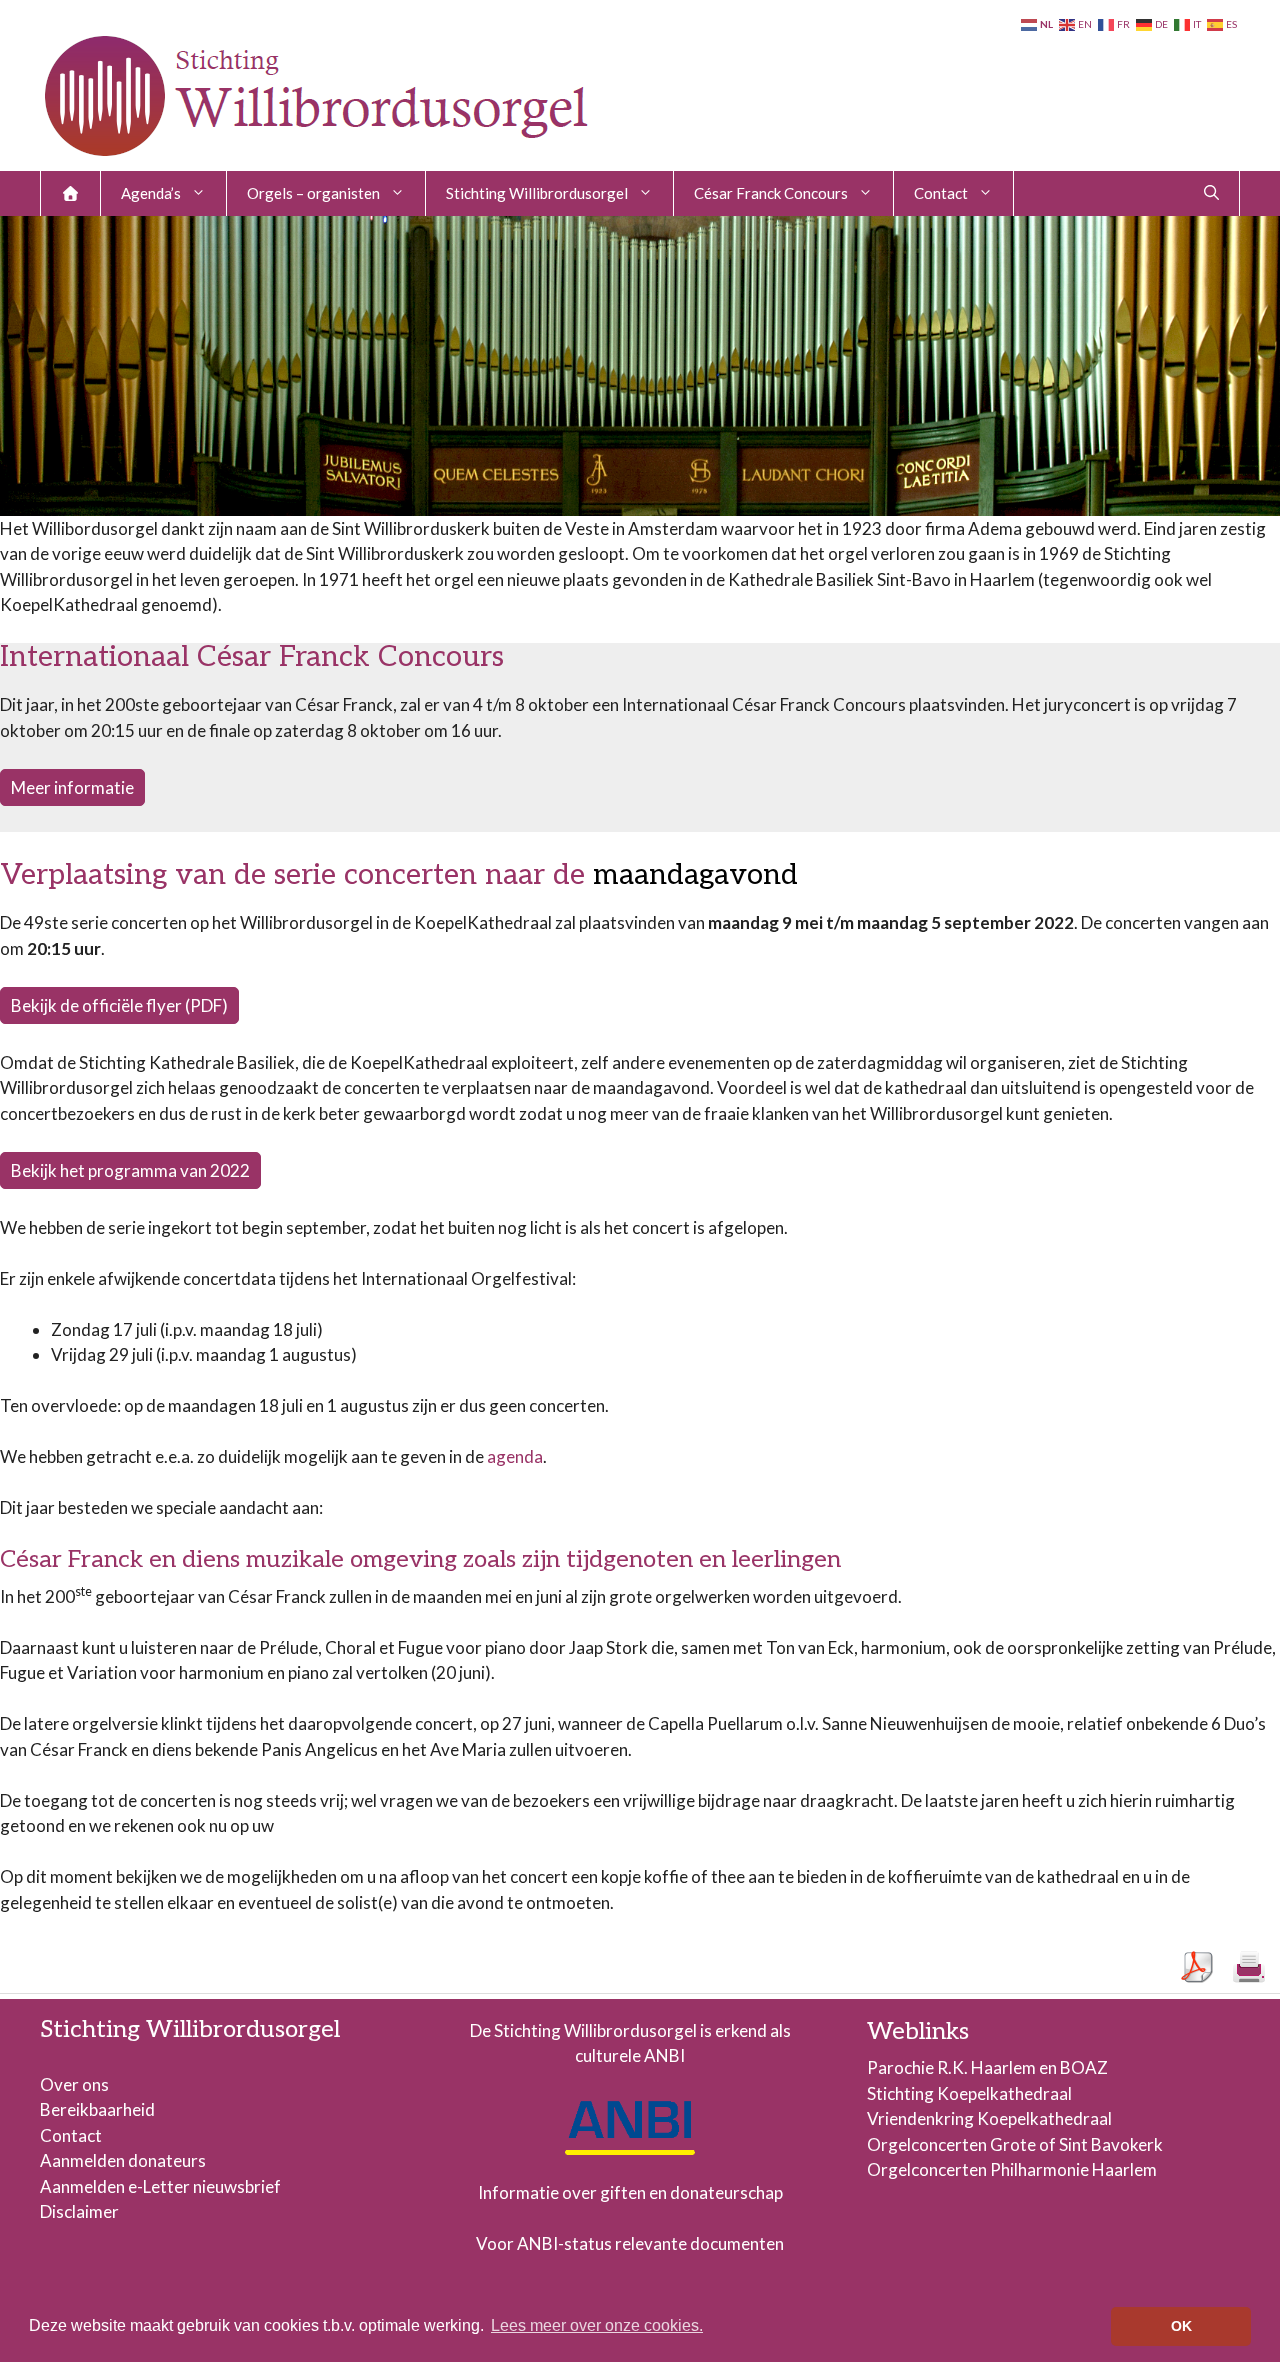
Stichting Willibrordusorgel (537, 193)
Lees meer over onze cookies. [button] (597, 2325)
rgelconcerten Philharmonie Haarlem (1019, 2169)
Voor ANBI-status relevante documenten (630, 2243)
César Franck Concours (771, 193)
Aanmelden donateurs (123, 2160)
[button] (1211, 193)
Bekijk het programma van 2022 (130, 1170)
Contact (941, 193)
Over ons (74, 2084)
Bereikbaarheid (97, 2109)
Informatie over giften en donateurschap (630, 2192)
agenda (515, 1456)
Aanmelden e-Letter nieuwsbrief (160, 2186)
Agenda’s (151, 193)
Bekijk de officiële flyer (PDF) (119, 1005)
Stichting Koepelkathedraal (969, 2093)
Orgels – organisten (313, 193)
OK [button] (1181, 2326)
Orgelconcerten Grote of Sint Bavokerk (1015, 2144)
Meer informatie (72, 787)
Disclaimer (79, 2211)
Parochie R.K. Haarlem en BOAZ (987, 2067)
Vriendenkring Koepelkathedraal (989, 2118)
